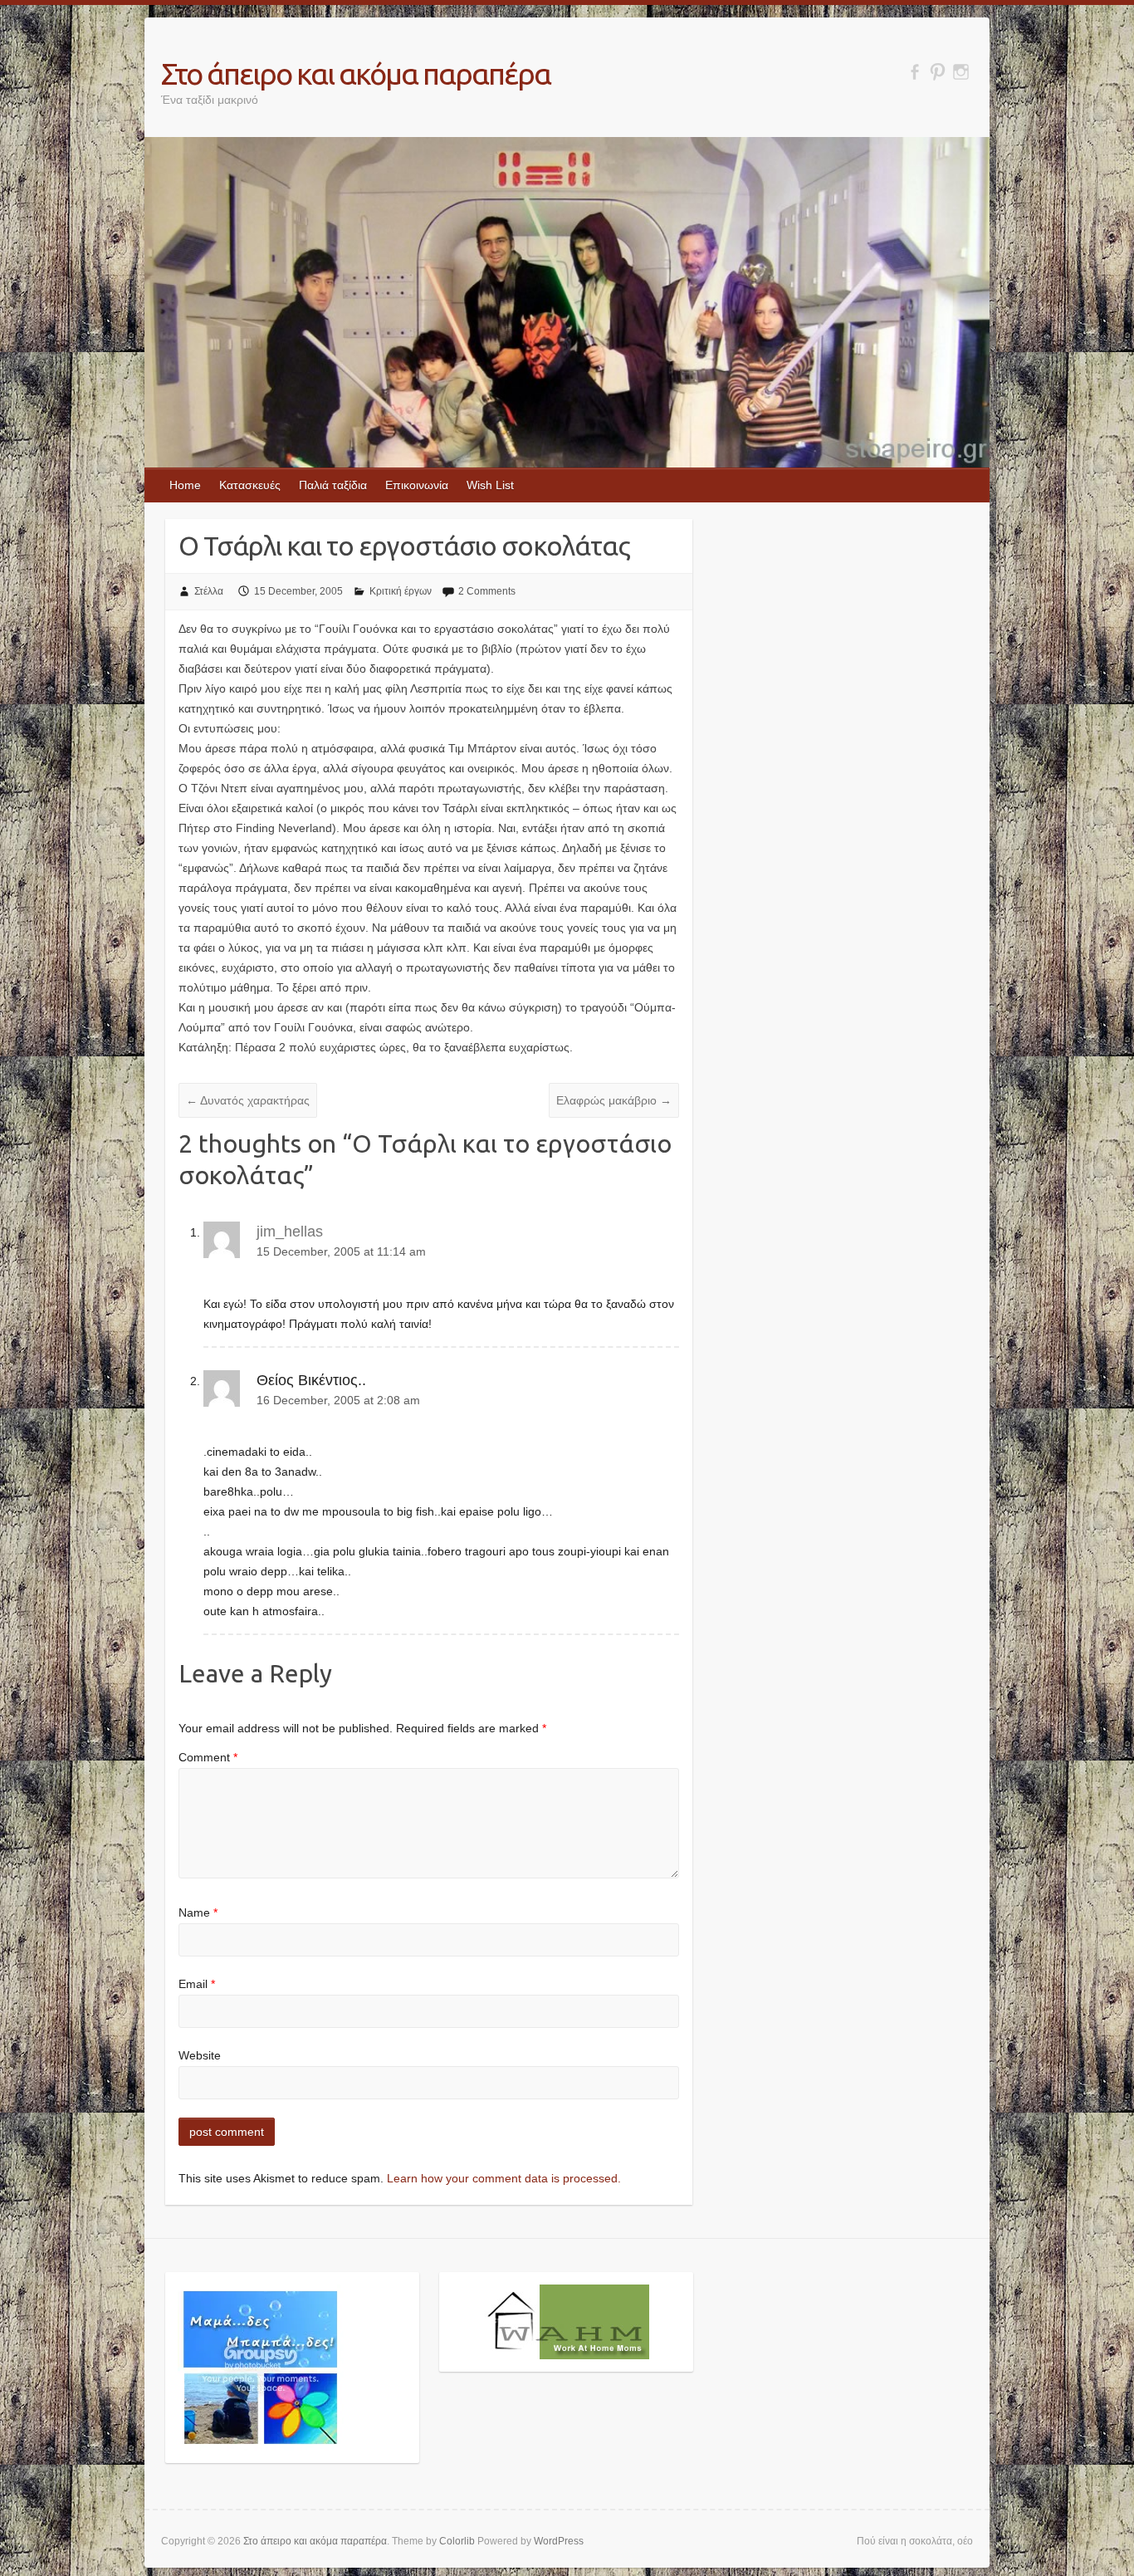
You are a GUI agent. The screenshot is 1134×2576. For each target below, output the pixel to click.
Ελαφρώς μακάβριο (614, 1100)
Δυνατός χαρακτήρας (248, 1100)
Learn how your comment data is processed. (504, 2178)
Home (185, 485)
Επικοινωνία (417, 485)
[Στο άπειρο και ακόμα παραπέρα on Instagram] (961, 72)
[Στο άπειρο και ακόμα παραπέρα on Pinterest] (938, 72)
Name (198, 1912)
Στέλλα (209, 591)
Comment (208, 1757)
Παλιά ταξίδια (333, 485)
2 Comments (487, 591)
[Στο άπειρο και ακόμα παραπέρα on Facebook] (914, 72)
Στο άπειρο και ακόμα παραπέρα (356, 73)
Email (197, 1984)
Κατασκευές (250, 485)
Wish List (490, 485)
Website (200, 2055)
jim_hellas (290, 1232)
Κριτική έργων (401, 591)
